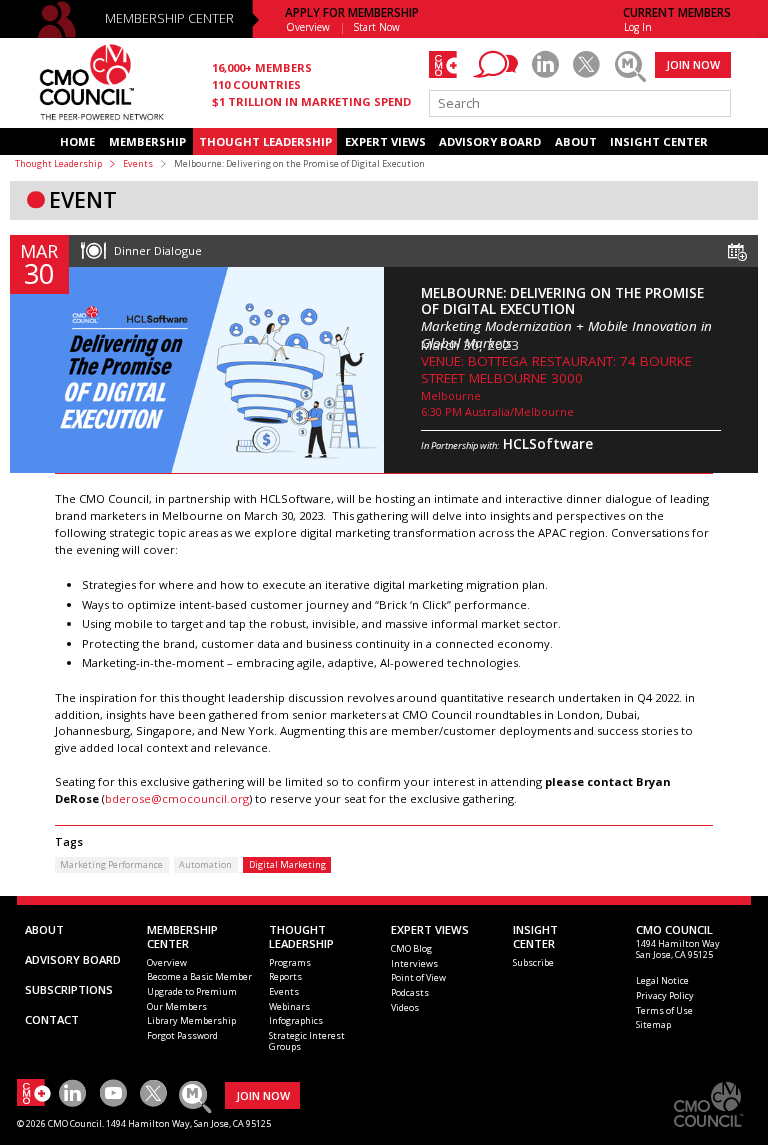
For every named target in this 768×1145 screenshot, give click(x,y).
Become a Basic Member (199, 976)
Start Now (377, 27)
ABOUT (576, 141)
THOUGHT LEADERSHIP (265, 141)
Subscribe (533, 962)
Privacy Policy (665, 995)
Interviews (414, 963)
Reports (285, 976)
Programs (290, 962)
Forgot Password (182, 1035)
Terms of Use (664, 1010)
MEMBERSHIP (147, 141)
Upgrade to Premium (192, 991)
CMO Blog (411, 948)
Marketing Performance (111, 864)
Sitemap (653, 1024)
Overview (308, 27)
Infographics (296, 1020)
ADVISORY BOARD (490, 141)
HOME (77, 141)
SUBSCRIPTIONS (69, 989)
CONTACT (52, 1019)
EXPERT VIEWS (385, 141)
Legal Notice (662, 980)
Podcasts (410, 992)
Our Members (177, 1006)
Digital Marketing (287, 864)
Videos (405, 1007)
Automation (205, 864)
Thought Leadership (58, 163)
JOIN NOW (693, 64)
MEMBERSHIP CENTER (169, 18)
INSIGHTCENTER (535, 936)
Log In (638, 27)
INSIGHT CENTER (659, 141)
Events (138, 163)
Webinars (289, 1006)
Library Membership (191, 1020)
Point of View (418, 977)
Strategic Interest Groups (307, 1041)
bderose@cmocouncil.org (177, 798)
